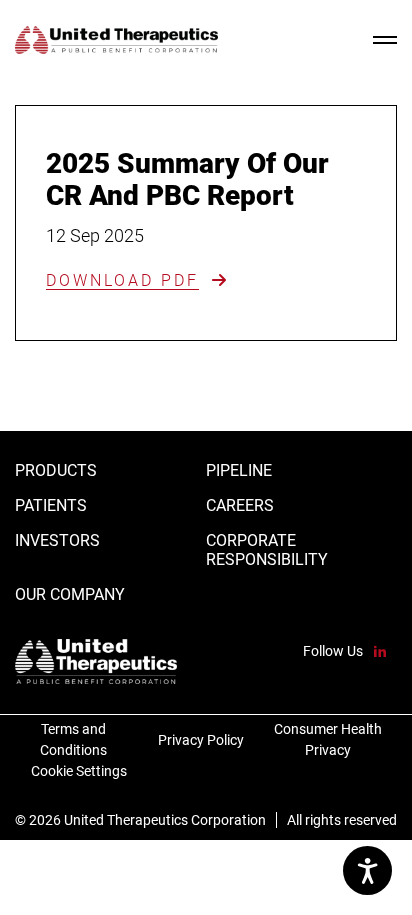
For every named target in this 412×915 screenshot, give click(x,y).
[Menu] (385, 40)
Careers (240, 505)
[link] (137, 280)
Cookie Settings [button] (79, 771)
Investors (57, 540)
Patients (51, 505)
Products (56, 470)
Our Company (70, 594)
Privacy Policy (201, 739)
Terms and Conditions (61, 738)
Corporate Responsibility (267, 550)
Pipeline (239, 470)
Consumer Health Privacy (326, 738)
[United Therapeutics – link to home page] (116, 40)
